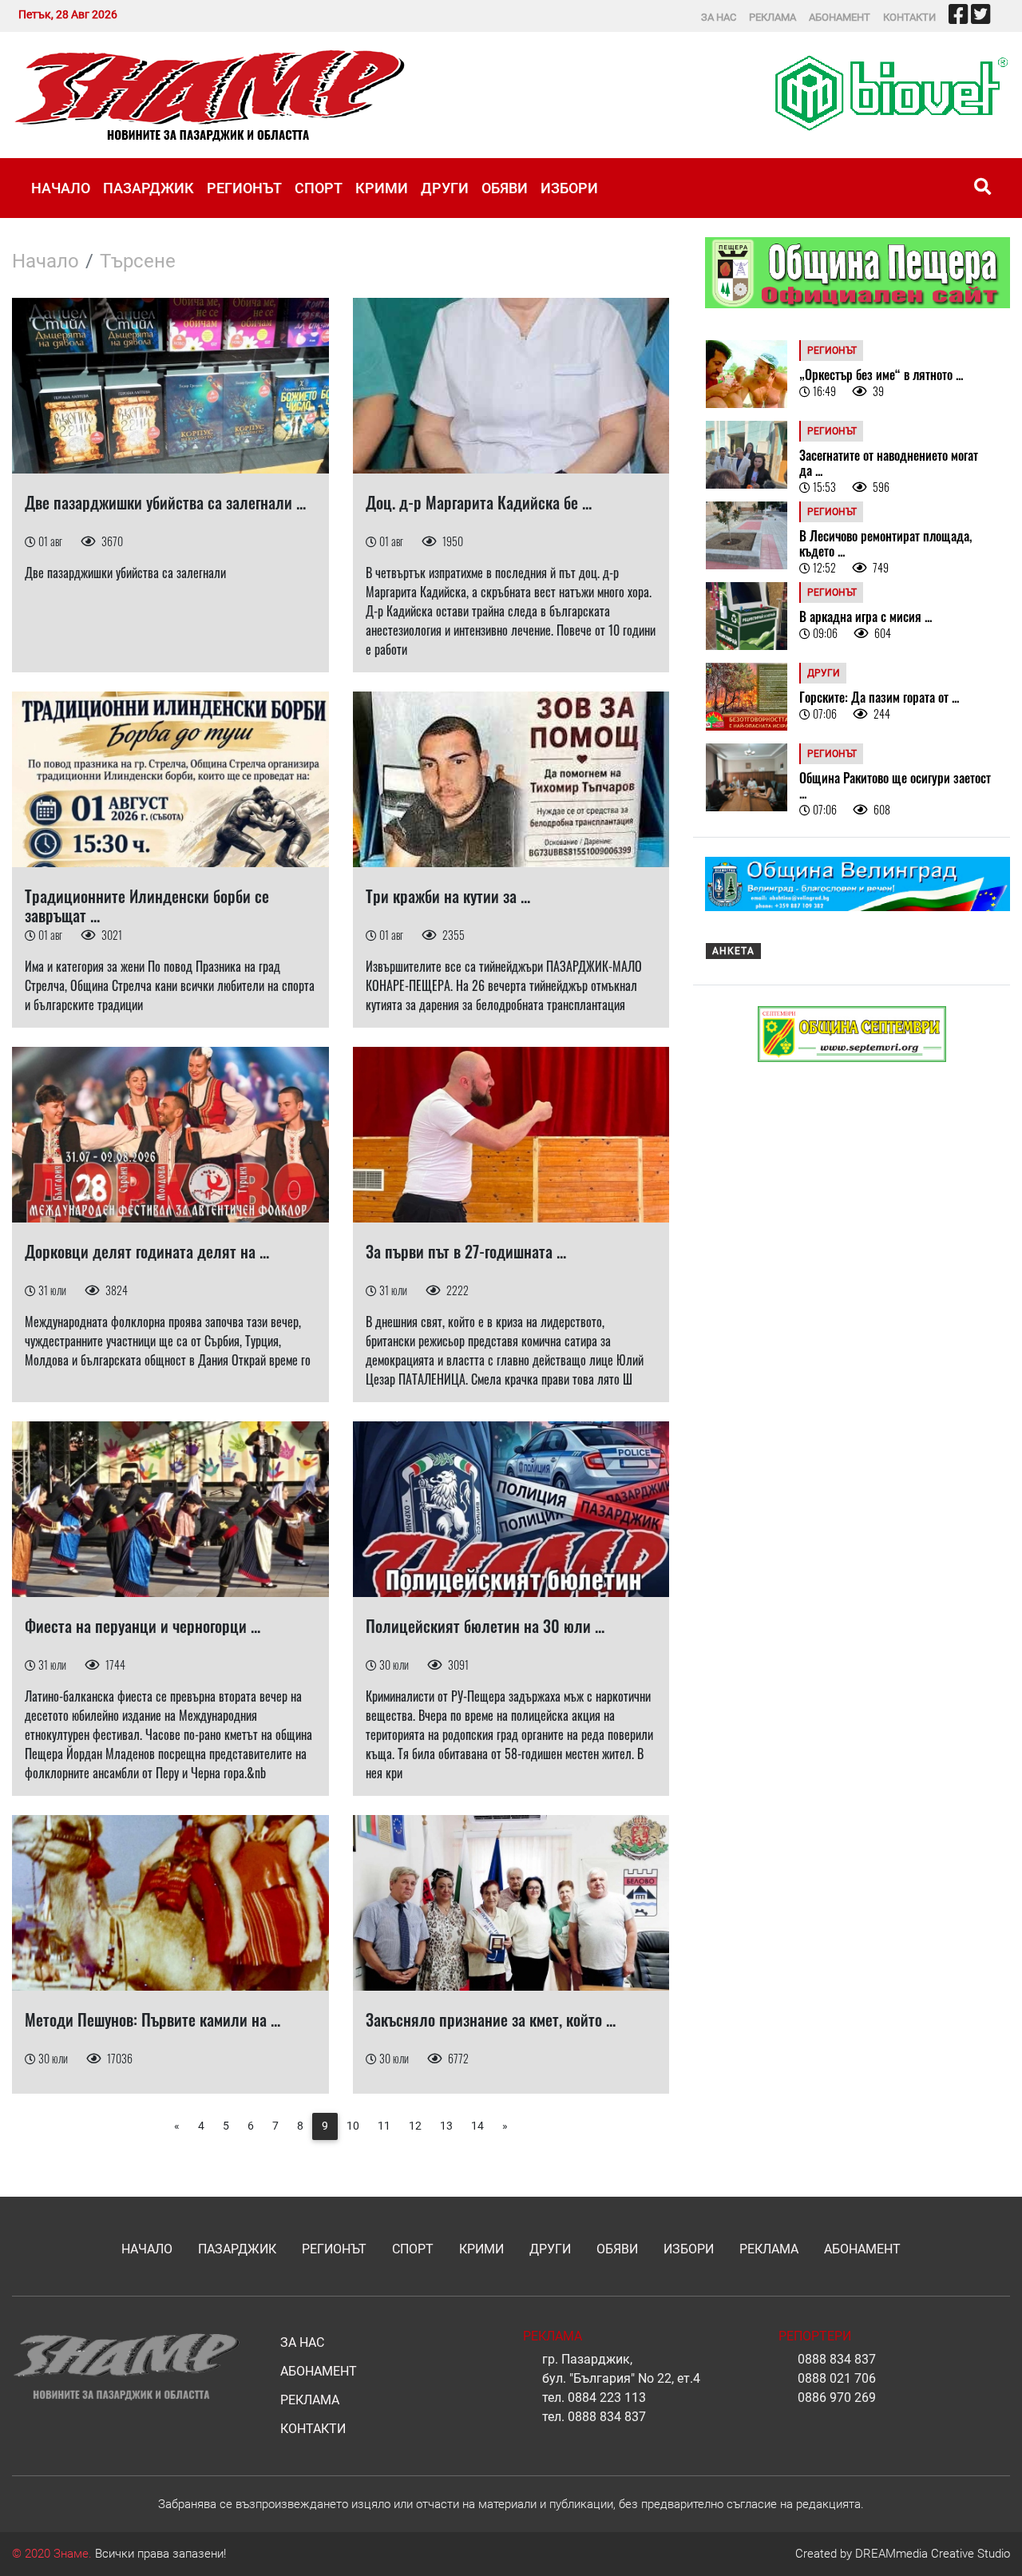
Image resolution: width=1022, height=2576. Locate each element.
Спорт (319, 188)
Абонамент (840, 17)
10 (353, 2126)
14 (477, 2126)
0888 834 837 (607, 2417)
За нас (719, 17)
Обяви (505, 188)
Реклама (772, 17)
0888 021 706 (837, 2378)
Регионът (244, 188)
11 (384, 2126)
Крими (382, 188)
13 (446, 2126)
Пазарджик (149, 188)
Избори (569, 188)
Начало (61, 188)
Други (445, 188)
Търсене (138, 261)
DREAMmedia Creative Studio (933, 2554)
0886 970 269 (837, 2398)
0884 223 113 (607, 2398)
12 (415, 2126)
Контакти (909, 17)
